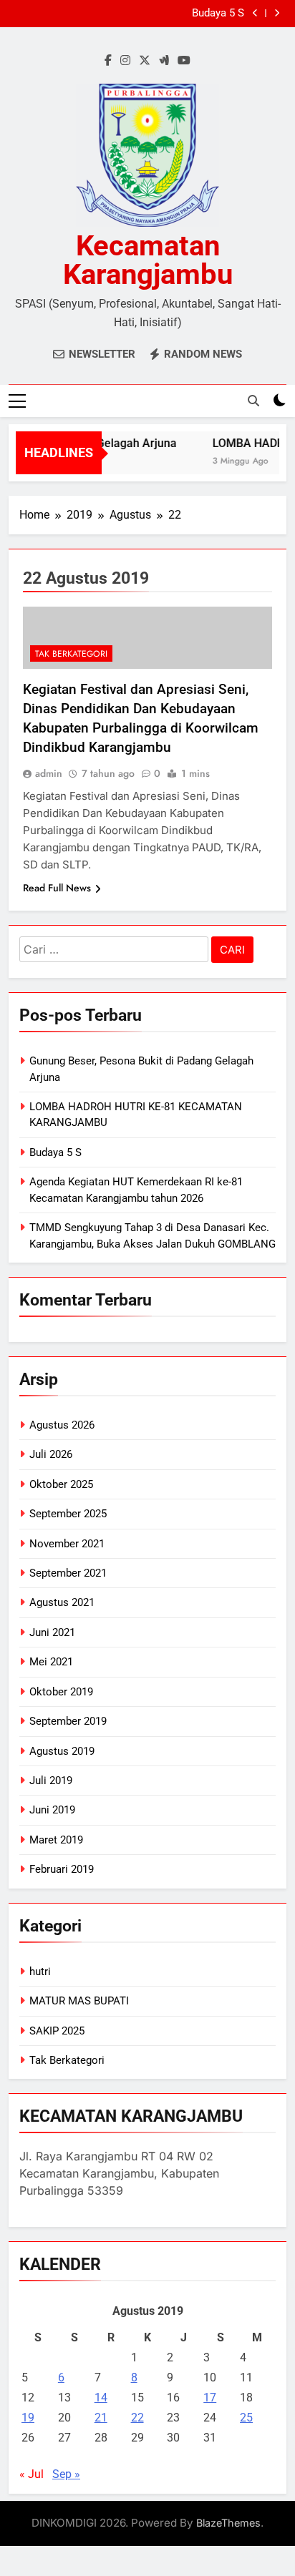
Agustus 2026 (62, 1425)
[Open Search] (253, 401)
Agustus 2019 (62, 1751)
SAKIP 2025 (57, 2031)
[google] (164, 61)
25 (246, 2418)
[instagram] (125, 61)
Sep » (66, 2474)
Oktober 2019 (61, 1692)
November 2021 (67, 1544)
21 (101, 2418)
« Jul (32, 2474)
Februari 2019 (62, 1869)
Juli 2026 (51, 1454)
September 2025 (68, 1514)
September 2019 (68, 1721)
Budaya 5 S (55, 1152)
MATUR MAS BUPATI (79, 2001)
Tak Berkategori (71, 654)
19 (28, 2418)
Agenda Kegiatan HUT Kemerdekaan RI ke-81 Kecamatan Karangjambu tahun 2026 (137, 16)
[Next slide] (277, 13)
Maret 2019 (56, 1840)
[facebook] (108, 61)
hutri (40, 1972)
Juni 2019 (52, 1810)
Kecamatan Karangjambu (148, 260)
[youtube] (184, 61)
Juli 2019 (51, 1781)
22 (137, 2418)
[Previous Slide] (255, 13)
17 (210, 2398)
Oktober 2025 (61, 1484)
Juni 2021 (52, 1632)
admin (49, 773)
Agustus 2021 (62, 1602)
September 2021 (68, 1573)
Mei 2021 (51, 1662)
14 (101, 2398)
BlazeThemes (228, 2523)
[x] (145, 61)
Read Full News (57, 888)
